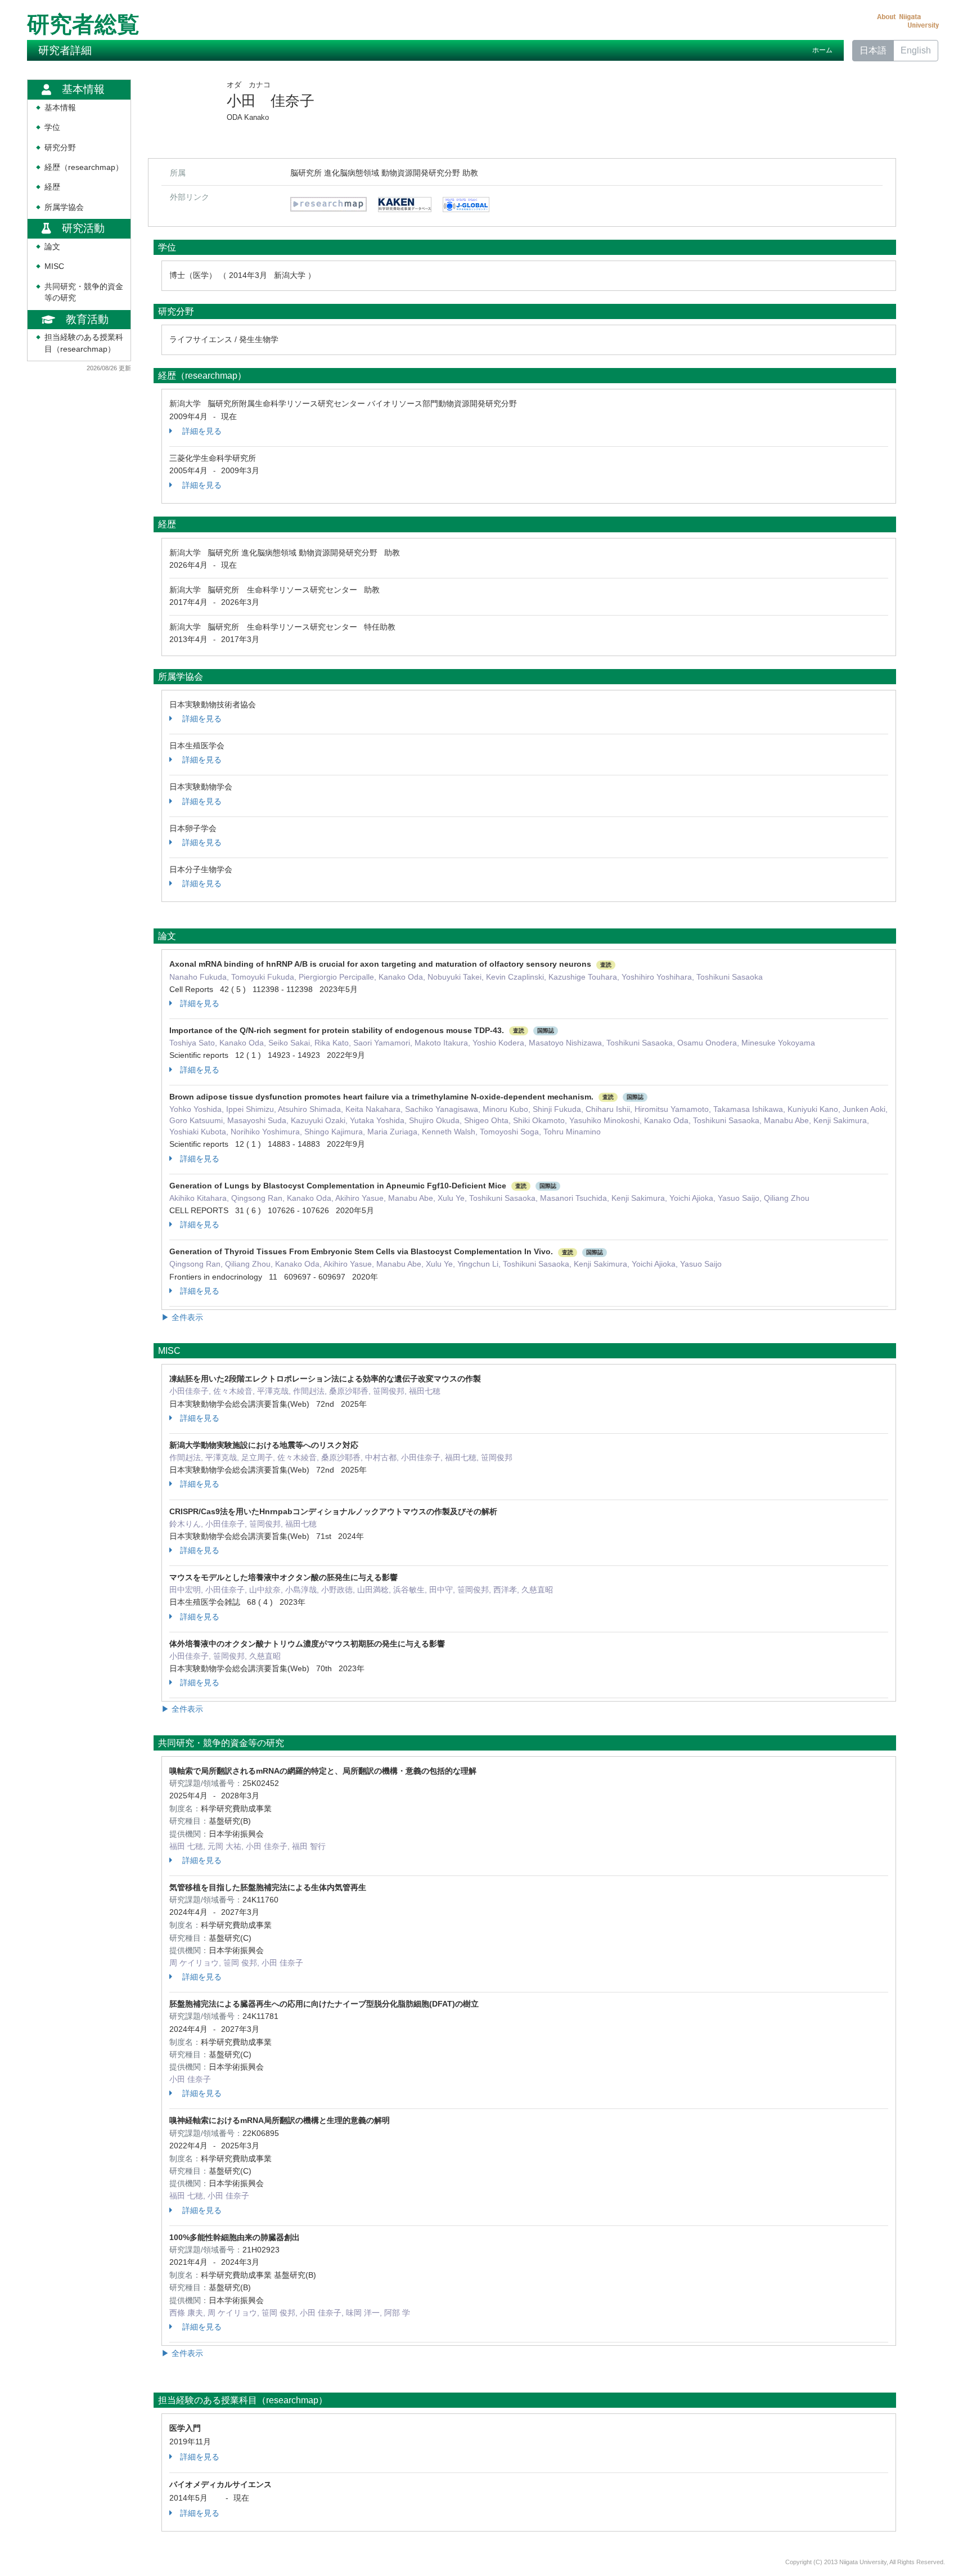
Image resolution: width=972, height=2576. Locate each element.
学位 (52, 127)
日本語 (873, 50)
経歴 (52, 187)
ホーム (822, 50)
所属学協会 (64, 207)
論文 (52, 247)
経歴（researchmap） (84, 167)
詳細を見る (201, 431)
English (916, 50)
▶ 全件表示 (182, 1317)
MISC (54, 266)
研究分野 (60, 148)
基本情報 (60, 108)
